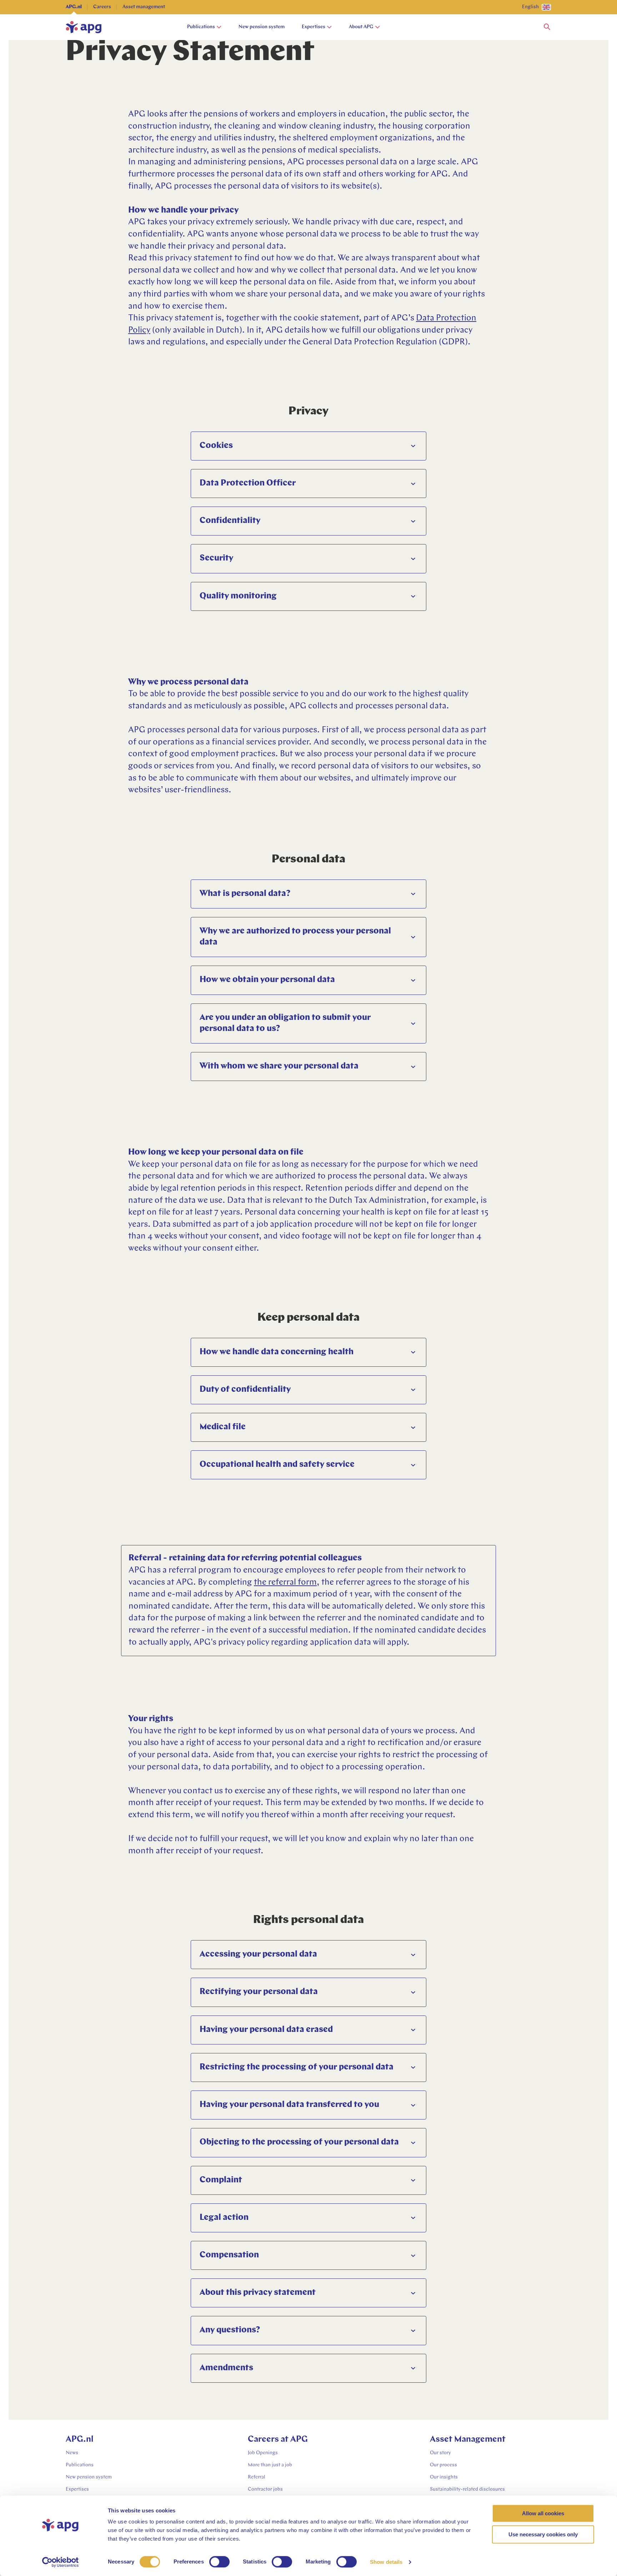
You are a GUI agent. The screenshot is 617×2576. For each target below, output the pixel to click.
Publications (201, 27)
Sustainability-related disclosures (467, 2489)
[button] (547, 27)
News (72, 2453)
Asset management (144, 7)
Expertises (313, 27)
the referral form (285, 1583)
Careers (102, 7)
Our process (443, 2465)
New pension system (262, 27)
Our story (440, 2453)
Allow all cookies (543, 2513)
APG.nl (74, 7)
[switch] (219, 2562)
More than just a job (270, 2465)
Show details (386, 2562)
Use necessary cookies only (543, 2534)
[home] (84, 27)
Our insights (444, 2477)
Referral (257, 2477)
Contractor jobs (265, 2489)
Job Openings (263, 2453)
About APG (361, 27)
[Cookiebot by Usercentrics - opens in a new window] (61, 2562)
